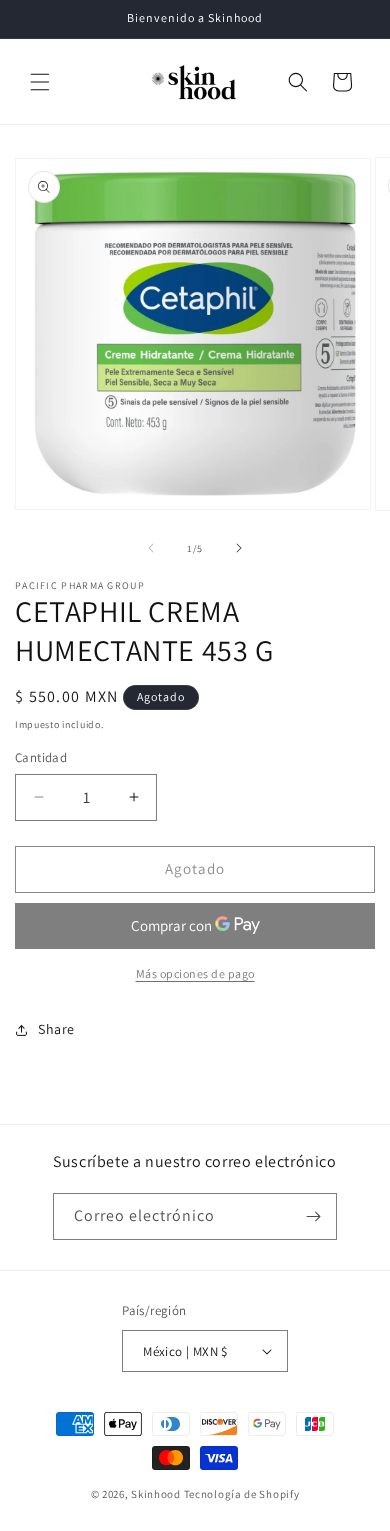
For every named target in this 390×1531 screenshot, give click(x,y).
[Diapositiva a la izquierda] (151, 548)
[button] (40, 82)
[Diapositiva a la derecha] (239, 548)
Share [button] (56, 1029)
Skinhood (156, 1494)
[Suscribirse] (314, 1216)
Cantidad (41, 757)
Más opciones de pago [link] (195, 973)
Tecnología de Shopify (242, 1494)
